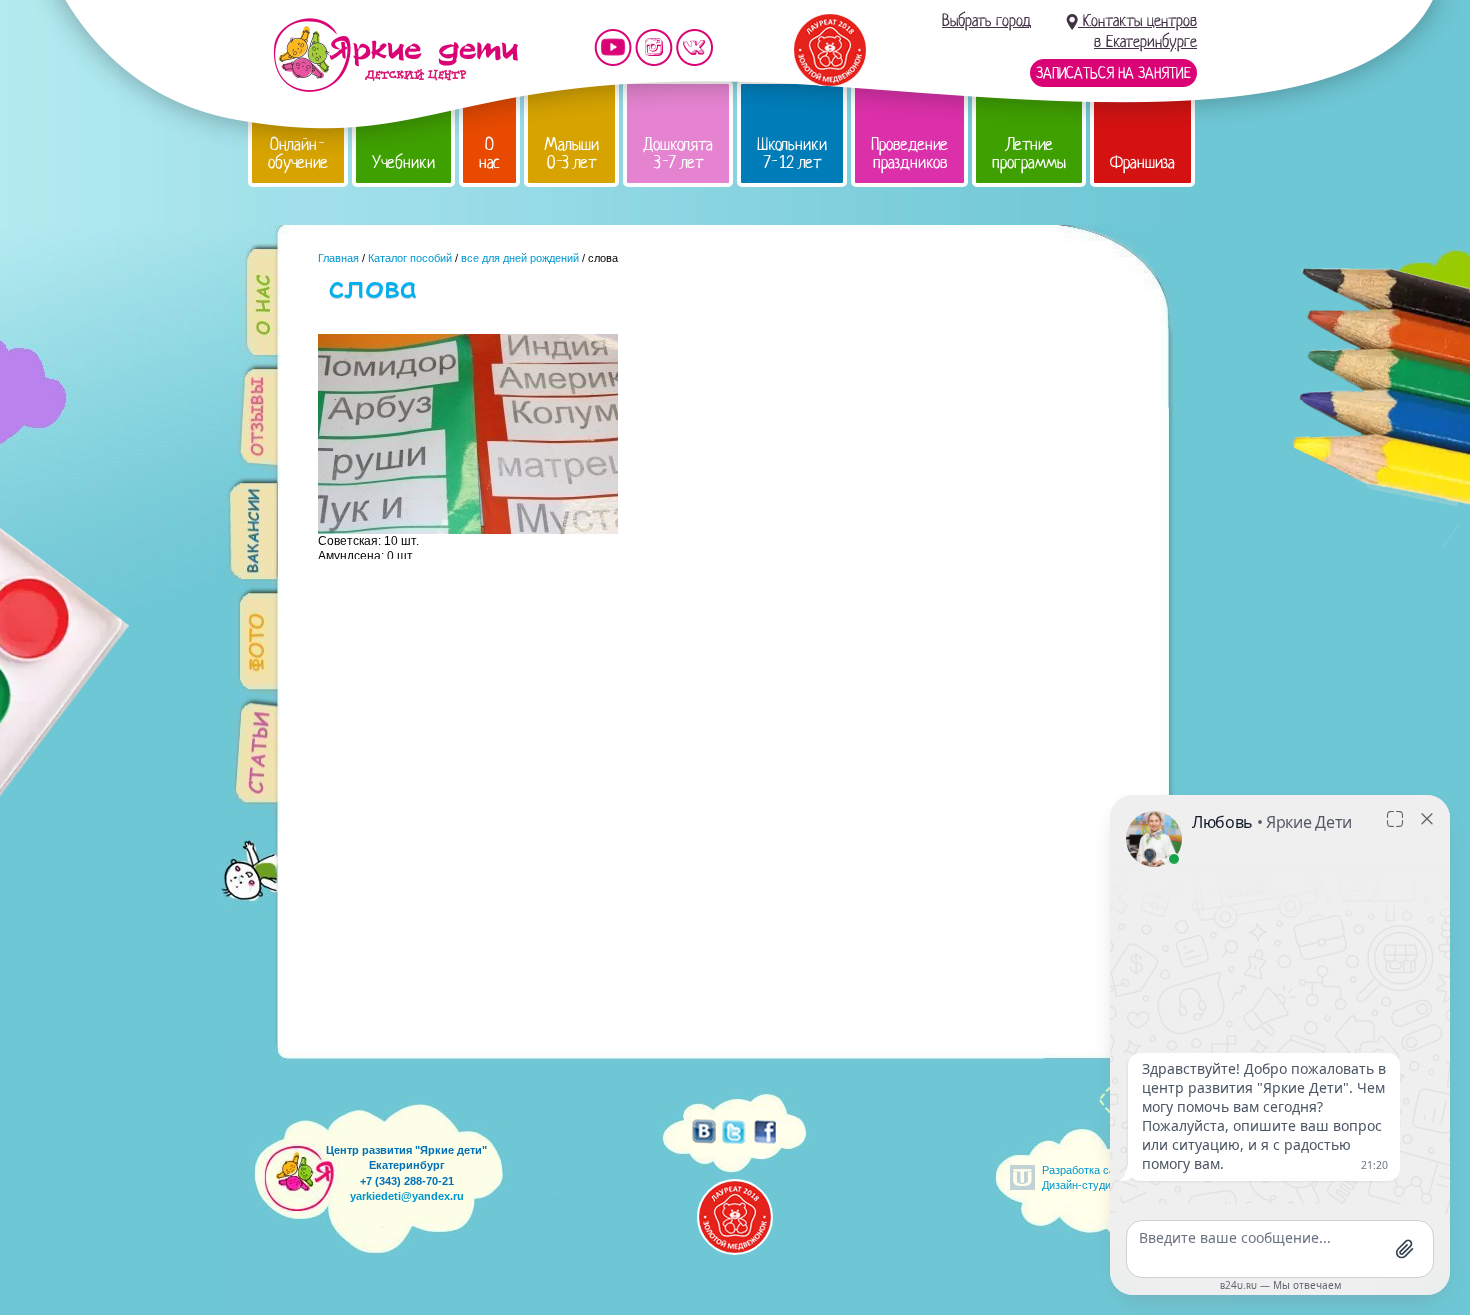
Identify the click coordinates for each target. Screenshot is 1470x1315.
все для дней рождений (520, 258)
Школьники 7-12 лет (792, 153)
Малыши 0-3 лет (571, 153)
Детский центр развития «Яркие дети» (395, 55)
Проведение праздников (909, 153)
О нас (489, 153)
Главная (338, 258)
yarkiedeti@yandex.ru (407, 1196)
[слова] (468, 529)
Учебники (403, 162)
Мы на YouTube (613, 47)
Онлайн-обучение (298, 153)
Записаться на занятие (1113, 73)
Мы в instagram (654, 47)
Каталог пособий (410, 258)
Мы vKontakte (695, 47)
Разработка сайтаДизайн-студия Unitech (1099, 1177)
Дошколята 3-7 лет (678, 153)
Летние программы (1029, 153)
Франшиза (1142, 162)
